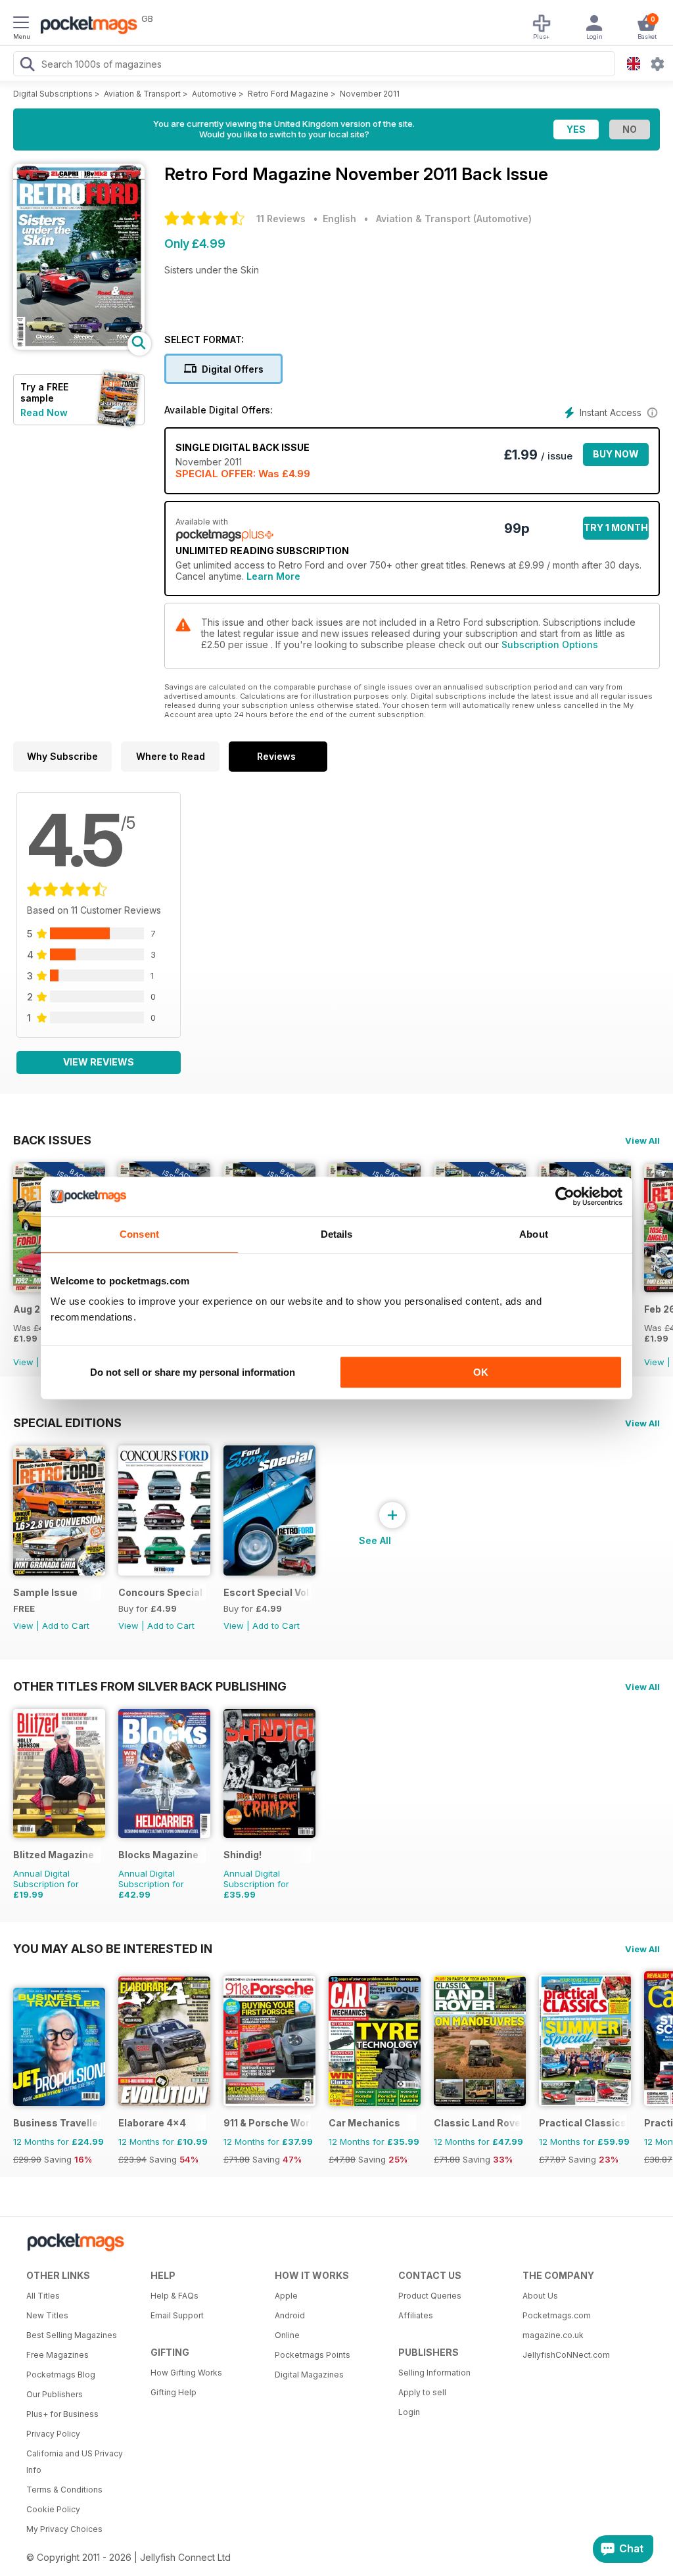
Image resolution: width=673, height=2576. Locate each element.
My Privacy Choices (64, 2529)
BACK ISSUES (52, 1140)
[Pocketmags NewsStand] (85, 26)
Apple (286, 2296)
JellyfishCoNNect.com (566, 2355)
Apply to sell (422, 2392)
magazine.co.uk (553, 2335)
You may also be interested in (113, 1948)
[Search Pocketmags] (27, 66)
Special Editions (67, 1422)
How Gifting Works (186, 2373)
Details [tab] (337, 1234)
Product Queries (430, 2296)
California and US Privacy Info (75, 2462)
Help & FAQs (174, 2296)
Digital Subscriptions (53, 94)
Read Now (44, 412)
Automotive (214, 94)
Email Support (177, 2315)
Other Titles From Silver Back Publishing (150, 1686)
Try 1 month (616, 527)
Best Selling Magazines (72, 2335)
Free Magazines (58, 2355)
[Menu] (21, 24)
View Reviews (99, 1062)
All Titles (43, 2296)
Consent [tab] (139, 1234)
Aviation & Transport (142, 94)
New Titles (47, 2315)
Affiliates (416, 2315)
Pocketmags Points (313, 2355)
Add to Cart (66, 1626)
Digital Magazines (309, 2375)
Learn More (273, 576)
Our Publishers (55, 2394)
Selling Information (434, 2373)
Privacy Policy (53, 2434)
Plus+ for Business (62, 2414)
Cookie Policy (53, 2509)
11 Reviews (281, 219)
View (23, 1362)
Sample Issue (45, 1592)
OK (481, 1372)
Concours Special (160, 1592)
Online (287, 2335)
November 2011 (370, 94)
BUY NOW (616, 454)
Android (290, 2315)
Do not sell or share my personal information (193, 1372)
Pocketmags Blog (61, 2375)
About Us (540, 2296)
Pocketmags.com (557, 2315)
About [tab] (534, 1234)
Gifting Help (174, 2392)
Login (409, 2412)
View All (642, 1140)
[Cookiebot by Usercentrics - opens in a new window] (565, 1196)
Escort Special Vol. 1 (267, 1592)
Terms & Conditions (64, 2490)
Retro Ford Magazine (288, 94)
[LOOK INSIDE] (79, 346)
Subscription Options (550, 644)
